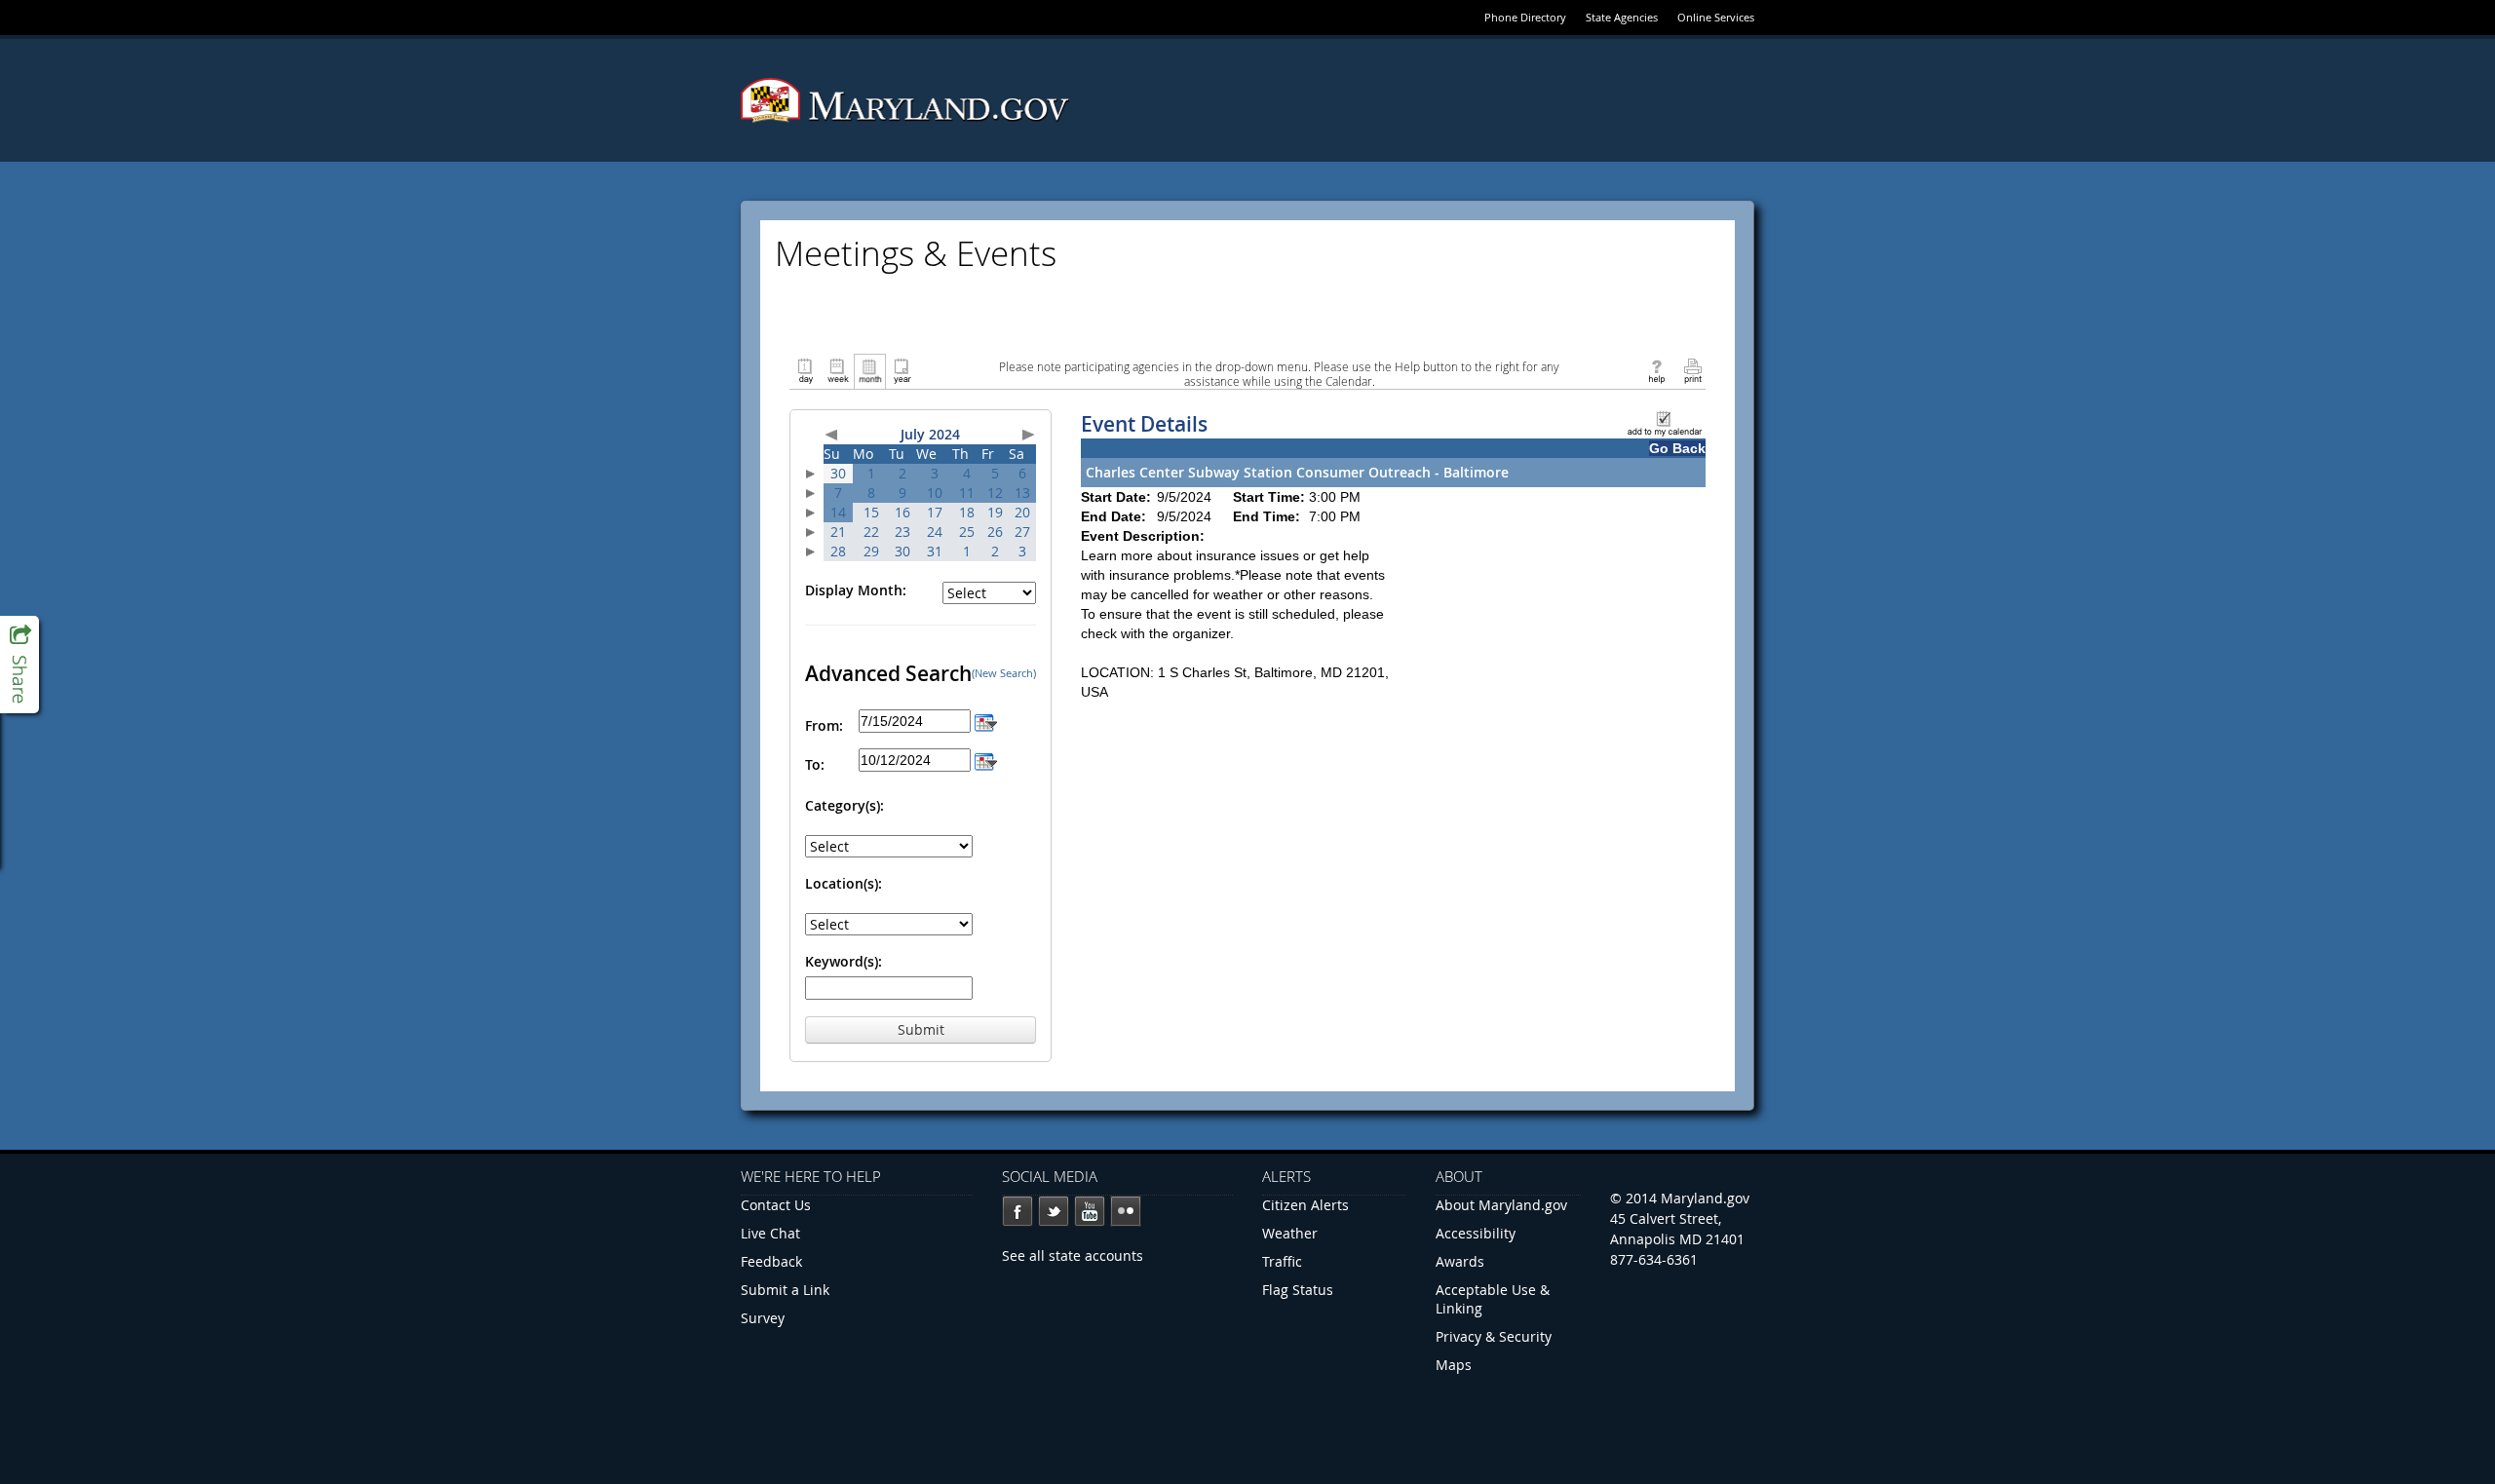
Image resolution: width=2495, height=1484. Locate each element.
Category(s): (844, 805)
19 (995, 512)
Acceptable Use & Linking (1493, 1299)
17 (935, 512)
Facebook (1017, 1211)
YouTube (1090, 1211)
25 (967, 532)
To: (815, 764)
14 (838, 512)
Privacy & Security (1494, 1336)
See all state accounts (1073, 1256)
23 (902, 532)
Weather (1290, 1233)
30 (838, 473)
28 (838, 551)
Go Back (1677, 448)
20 (1022, 512)
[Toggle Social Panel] (19, 665)
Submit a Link (785, 1290)
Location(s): (844, 883)
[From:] (986, 721)
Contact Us (776, 1205)
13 (1022, 493)
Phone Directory (1525, 17)
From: (824, 725)
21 (838, 532)
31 (935, 551)
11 (967, 493)
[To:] (986, 760)
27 (1022, 532)
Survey (763, 1318)
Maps (1454, 1365)
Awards (1460, 1261)
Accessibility (1476, 1233)
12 (995, 493)
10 (935, 493)
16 (902, 512)
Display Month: (856, 590)
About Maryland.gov (1501, 1205)
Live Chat (770, 1233)
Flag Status (1298, 1290)
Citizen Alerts (1305, 1205)
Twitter (1054, 1211)
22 (871, 532)
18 (967, 512)
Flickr (1126, 1211)
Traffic (1282, 1261)
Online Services (1716, 17)
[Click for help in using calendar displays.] (1656, 370)
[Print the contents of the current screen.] (1692, 370)
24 (935, 532)
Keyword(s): (844, 961)
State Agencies (1622, 17)
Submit (921, 1029)
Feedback (771, 1261)
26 (995, 532)
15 (871, 512)
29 (871, 551)
